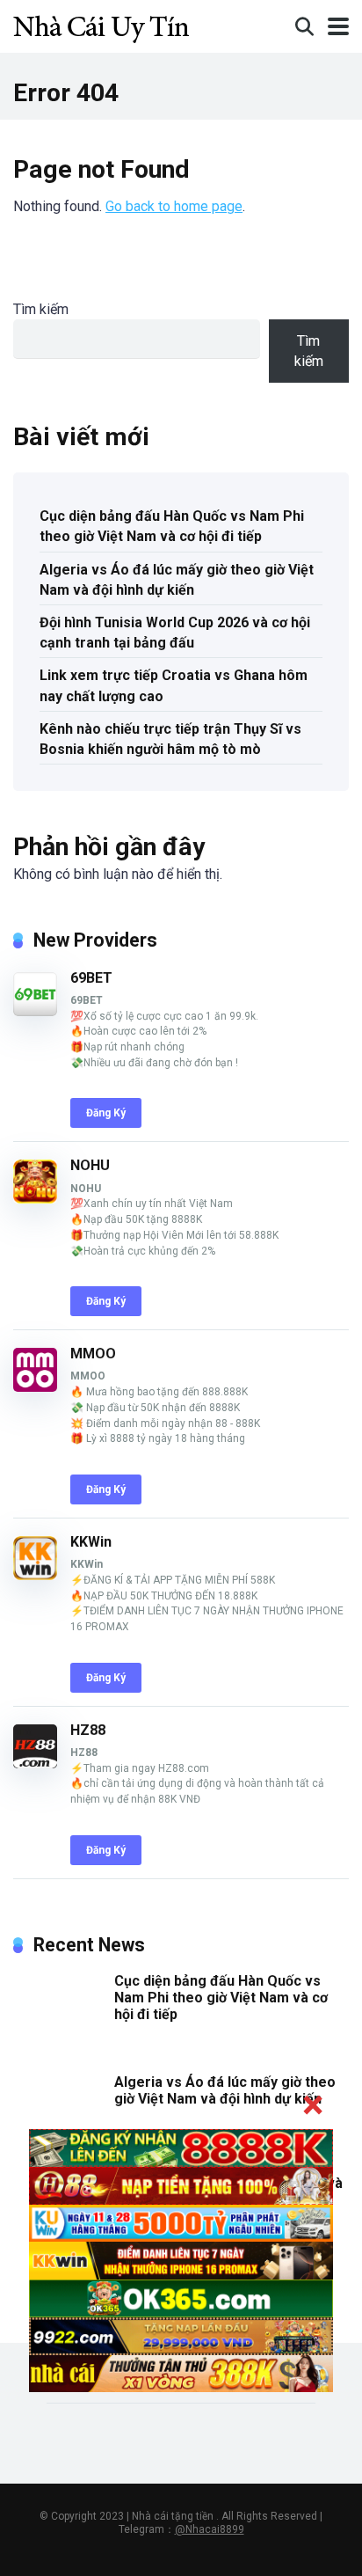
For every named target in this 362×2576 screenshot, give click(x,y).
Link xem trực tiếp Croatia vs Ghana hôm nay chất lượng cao (174, 685)
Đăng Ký (106, 1113)
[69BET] (35, 1011)
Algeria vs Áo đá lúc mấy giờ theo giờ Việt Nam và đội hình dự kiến (177, 580)
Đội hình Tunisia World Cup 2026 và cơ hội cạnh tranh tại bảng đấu (175, 633)
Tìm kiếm (41, 309)
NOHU (90, 1165)
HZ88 (88, 1730)
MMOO (93, 1354)
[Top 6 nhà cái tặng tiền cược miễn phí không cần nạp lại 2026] (101, 24)
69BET (91, 978)
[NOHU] (35, 1199)
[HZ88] (35, 1764)
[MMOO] (35, 1387)
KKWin (91, 1542)
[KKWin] (35, 1575)
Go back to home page (174, 206)
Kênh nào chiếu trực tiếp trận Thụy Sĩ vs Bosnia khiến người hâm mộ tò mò (170, 739)
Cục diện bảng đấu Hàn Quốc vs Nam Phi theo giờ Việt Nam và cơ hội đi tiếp (172, 526)
